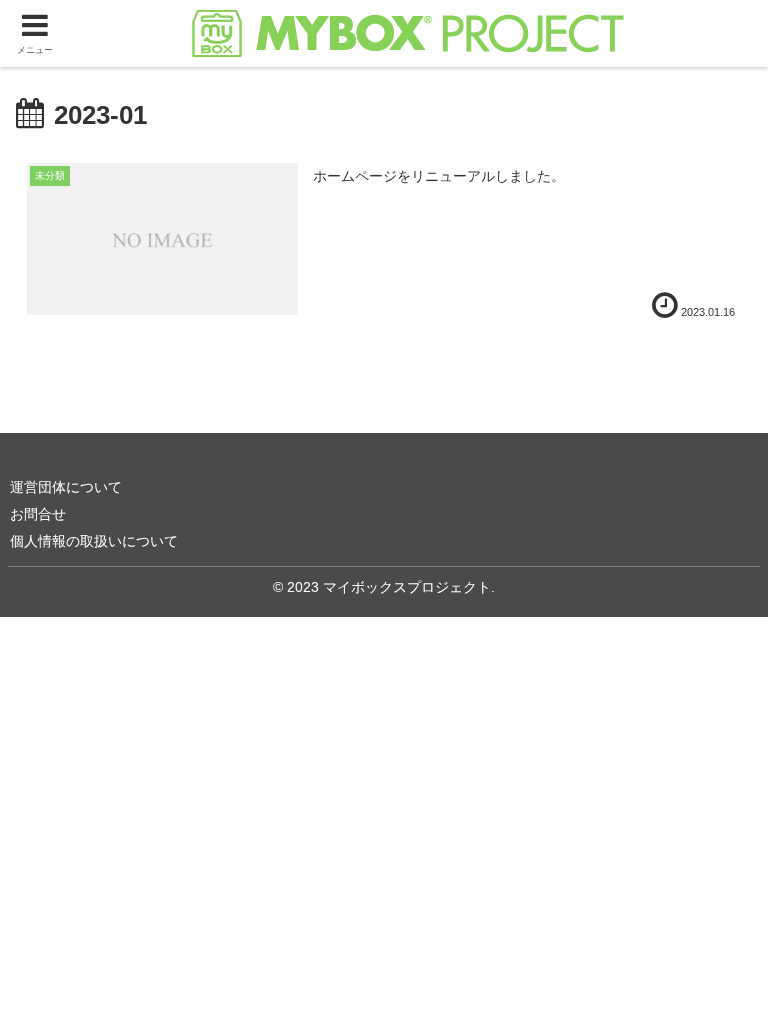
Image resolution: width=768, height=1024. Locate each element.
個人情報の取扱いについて (94, 541)
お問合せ (38, 514)
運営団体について (66, 487)
